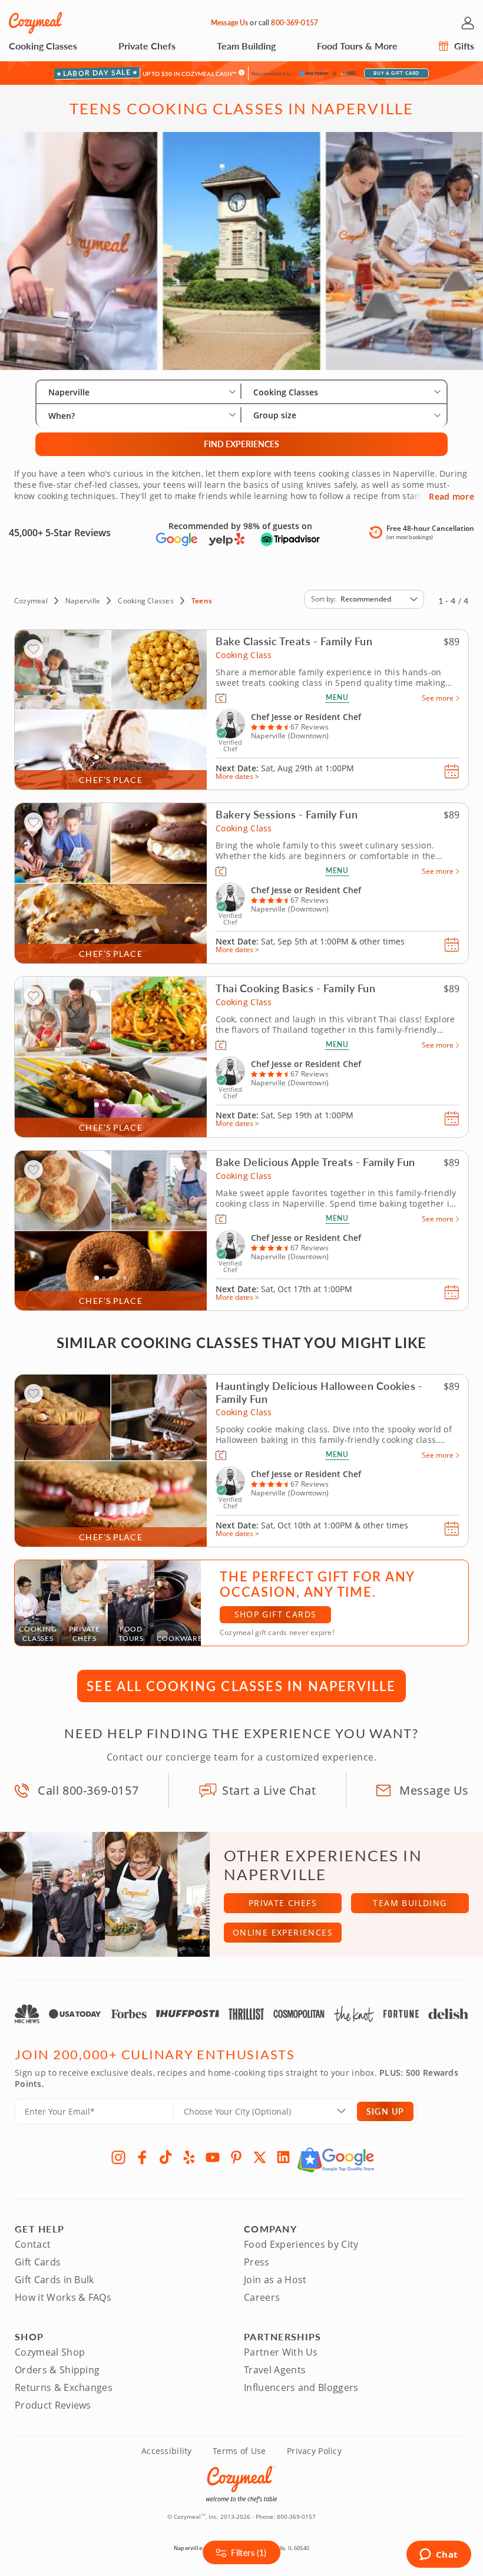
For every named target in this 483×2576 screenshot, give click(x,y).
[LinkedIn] (283, 2157)
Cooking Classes (43, 46)
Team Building (246, 46)
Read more (451, 497)
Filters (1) (249, 2552)
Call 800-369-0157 (88, 1790)
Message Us (229, 23)
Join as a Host (275, 2280)
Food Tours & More (357, 46)
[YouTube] (213, 2157)
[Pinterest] (236, 2157)
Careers (262, 2297)
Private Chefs (147, 46)
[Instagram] (118, 2157)
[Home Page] (35, 23)
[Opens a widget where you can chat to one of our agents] (439, 2555)
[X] (260, 2157)
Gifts (463, 46)
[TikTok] (166, 2157)
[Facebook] (142, 2157)
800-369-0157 (294, 23)
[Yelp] (189, 2157)
